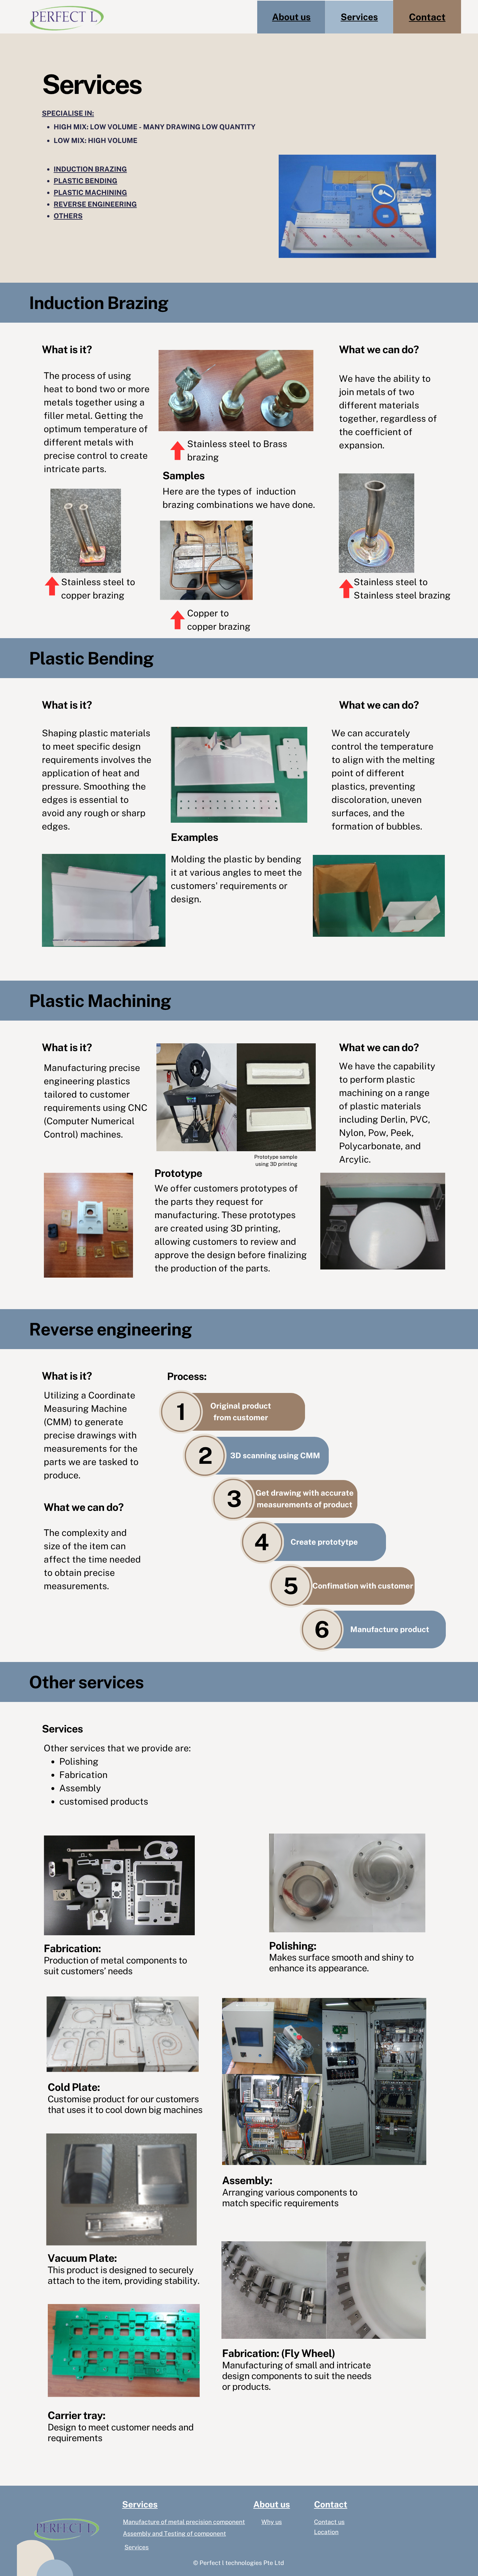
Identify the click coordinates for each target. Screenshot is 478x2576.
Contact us (329, 2522)
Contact (427, 17)
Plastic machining (90, 193)
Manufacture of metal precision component (184, 2522)
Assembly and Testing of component (174, 2534)
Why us (272, 2522)
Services (359, 17)
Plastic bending (86, 181)
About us (292, 17)
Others (68, 216)
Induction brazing (90, 169)
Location (326, 2532)
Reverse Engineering (95, 204)
